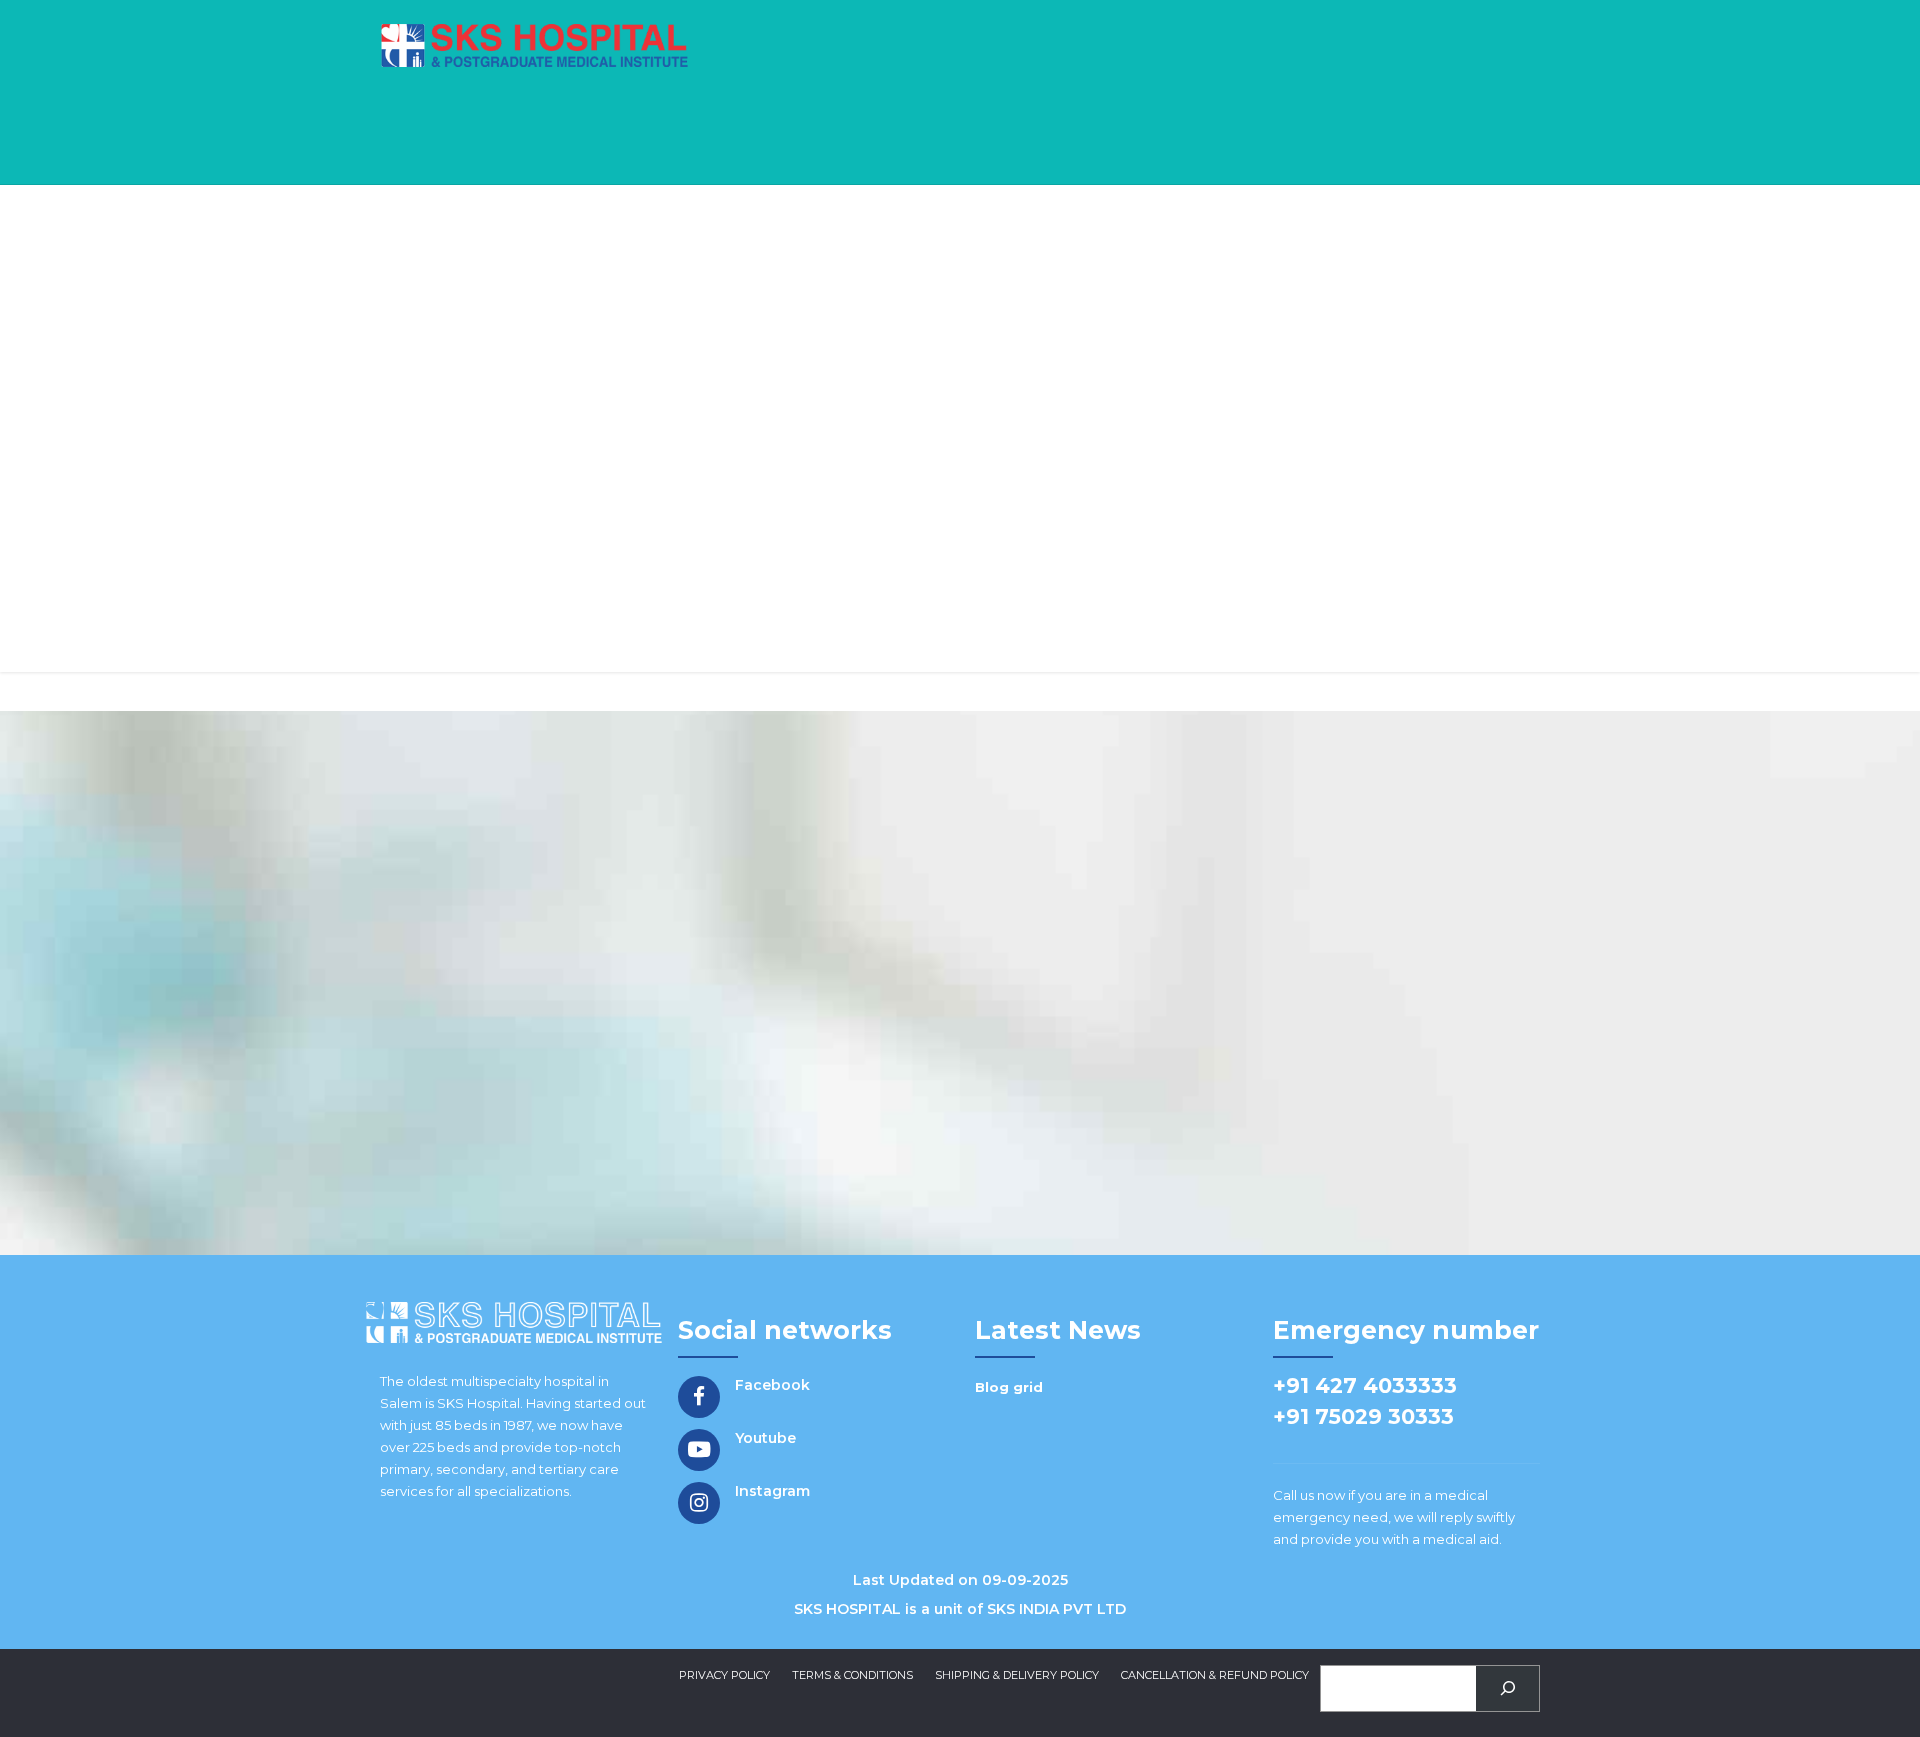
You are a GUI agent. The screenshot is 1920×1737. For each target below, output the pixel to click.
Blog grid (1009, 1387)
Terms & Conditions (852, 1675)
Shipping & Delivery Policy (1017, 1675)
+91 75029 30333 (1363, 1416)
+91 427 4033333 (1365, 1385)
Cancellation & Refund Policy (1215, 1675)
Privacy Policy (724, 1675)
